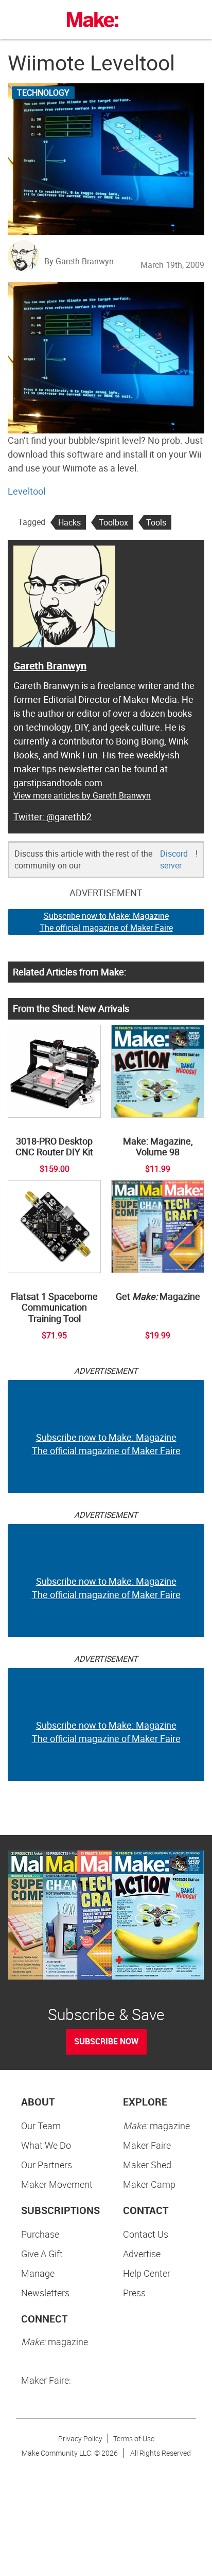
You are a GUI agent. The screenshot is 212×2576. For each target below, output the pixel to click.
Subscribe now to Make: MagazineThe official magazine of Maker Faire (106, 922)
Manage (38, 2273)
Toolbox (113, 522)
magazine (156, 2126)
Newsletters (45, 2293)
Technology (43, 93)
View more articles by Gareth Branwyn (82, 795)
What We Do (46, 2145)
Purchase (40, 2234)
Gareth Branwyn (50, 666)
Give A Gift (42, 2254)
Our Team (41, 2126)
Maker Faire (147, 2145)
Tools (156, 522)
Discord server (174, 859)
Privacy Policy (80, 2438)
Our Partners (47, 2165)
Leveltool (26, 491)
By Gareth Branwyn (79, 261)
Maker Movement (57, 2184)
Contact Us (146, 2234)
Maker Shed (147, 2165)
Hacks (69, 522)
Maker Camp (149, 2184)
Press (134, 2293)
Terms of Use (134, 2438)
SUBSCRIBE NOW (106, 2041)
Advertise (142, 2254)
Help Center (147, 2273)
